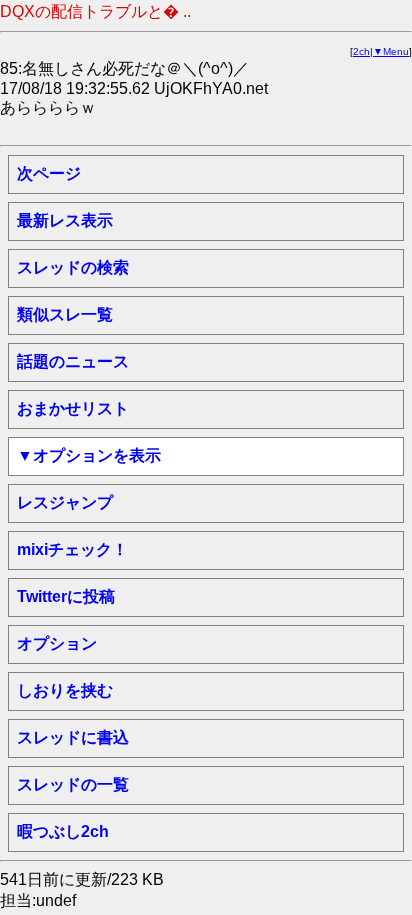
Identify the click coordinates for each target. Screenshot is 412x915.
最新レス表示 (65, 220)
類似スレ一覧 (65, 314)
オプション (57, 643)
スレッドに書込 (73, 737)
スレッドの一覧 (73, 784)
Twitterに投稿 (66, 596)
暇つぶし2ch (63, 831)
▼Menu (391, 51)
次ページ (49, 173)
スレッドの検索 (73, 267)
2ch (361, 51)
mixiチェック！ (72, 549)
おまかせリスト (73, 408)
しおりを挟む (65, 690)
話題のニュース (73, 361)
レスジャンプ (65, 502)
